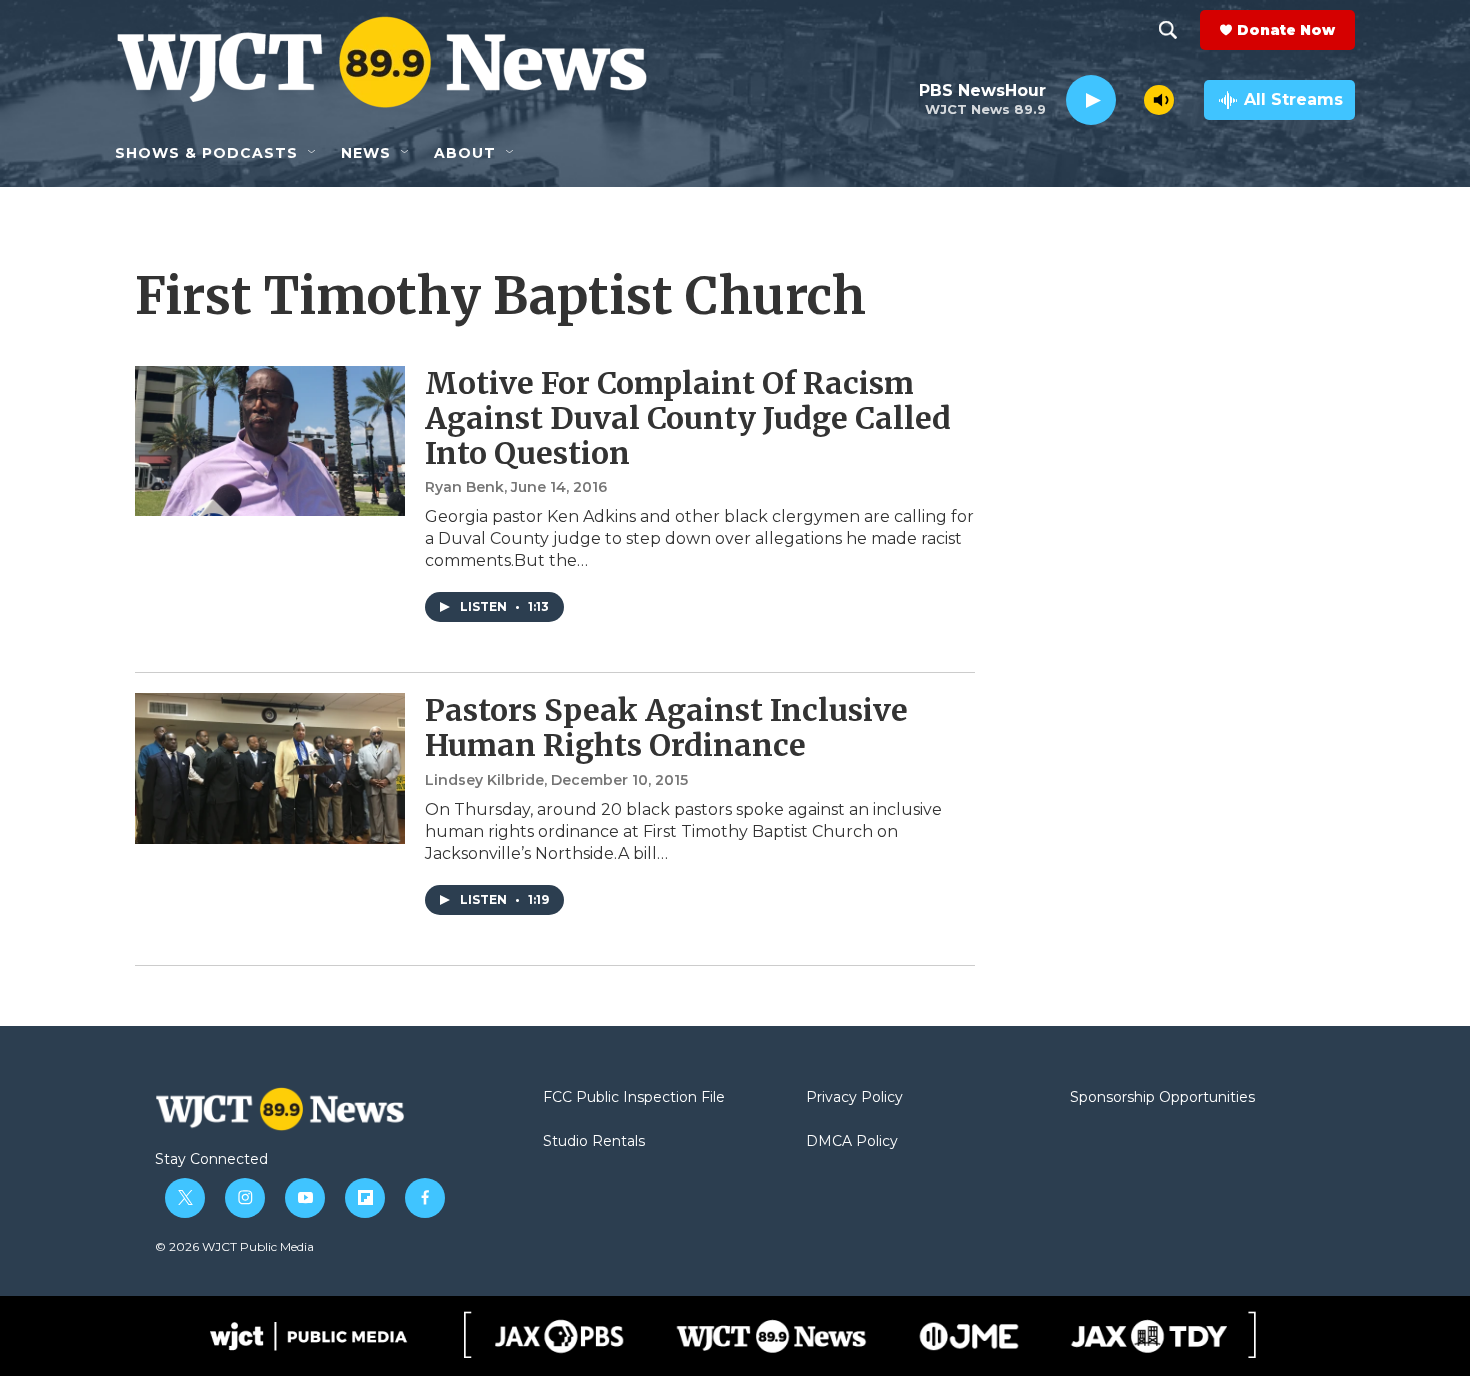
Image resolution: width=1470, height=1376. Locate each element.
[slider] (1130, 99)
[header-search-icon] (1168, 30)
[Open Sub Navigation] (313, 153)
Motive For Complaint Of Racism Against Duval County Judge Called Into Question (688, 418)
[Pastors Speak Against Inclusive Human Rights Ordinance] (270, 768)
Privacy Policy (854, 1098)
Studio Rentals (594, 1142)
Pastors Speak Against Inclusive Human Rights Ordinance (666, 727)
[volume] (1159, 100)
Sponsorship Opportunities (1162, 1098)
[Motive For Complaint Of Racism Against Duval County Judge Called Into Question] (270, 441)
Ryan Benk (464, 487)
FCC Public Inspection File (634, 1098)
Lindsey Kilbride (484, 780)
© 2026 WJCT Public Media (234, 1246)
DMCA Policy (852, 1142)
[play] (1091, 100)
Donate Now (1286, 30)
